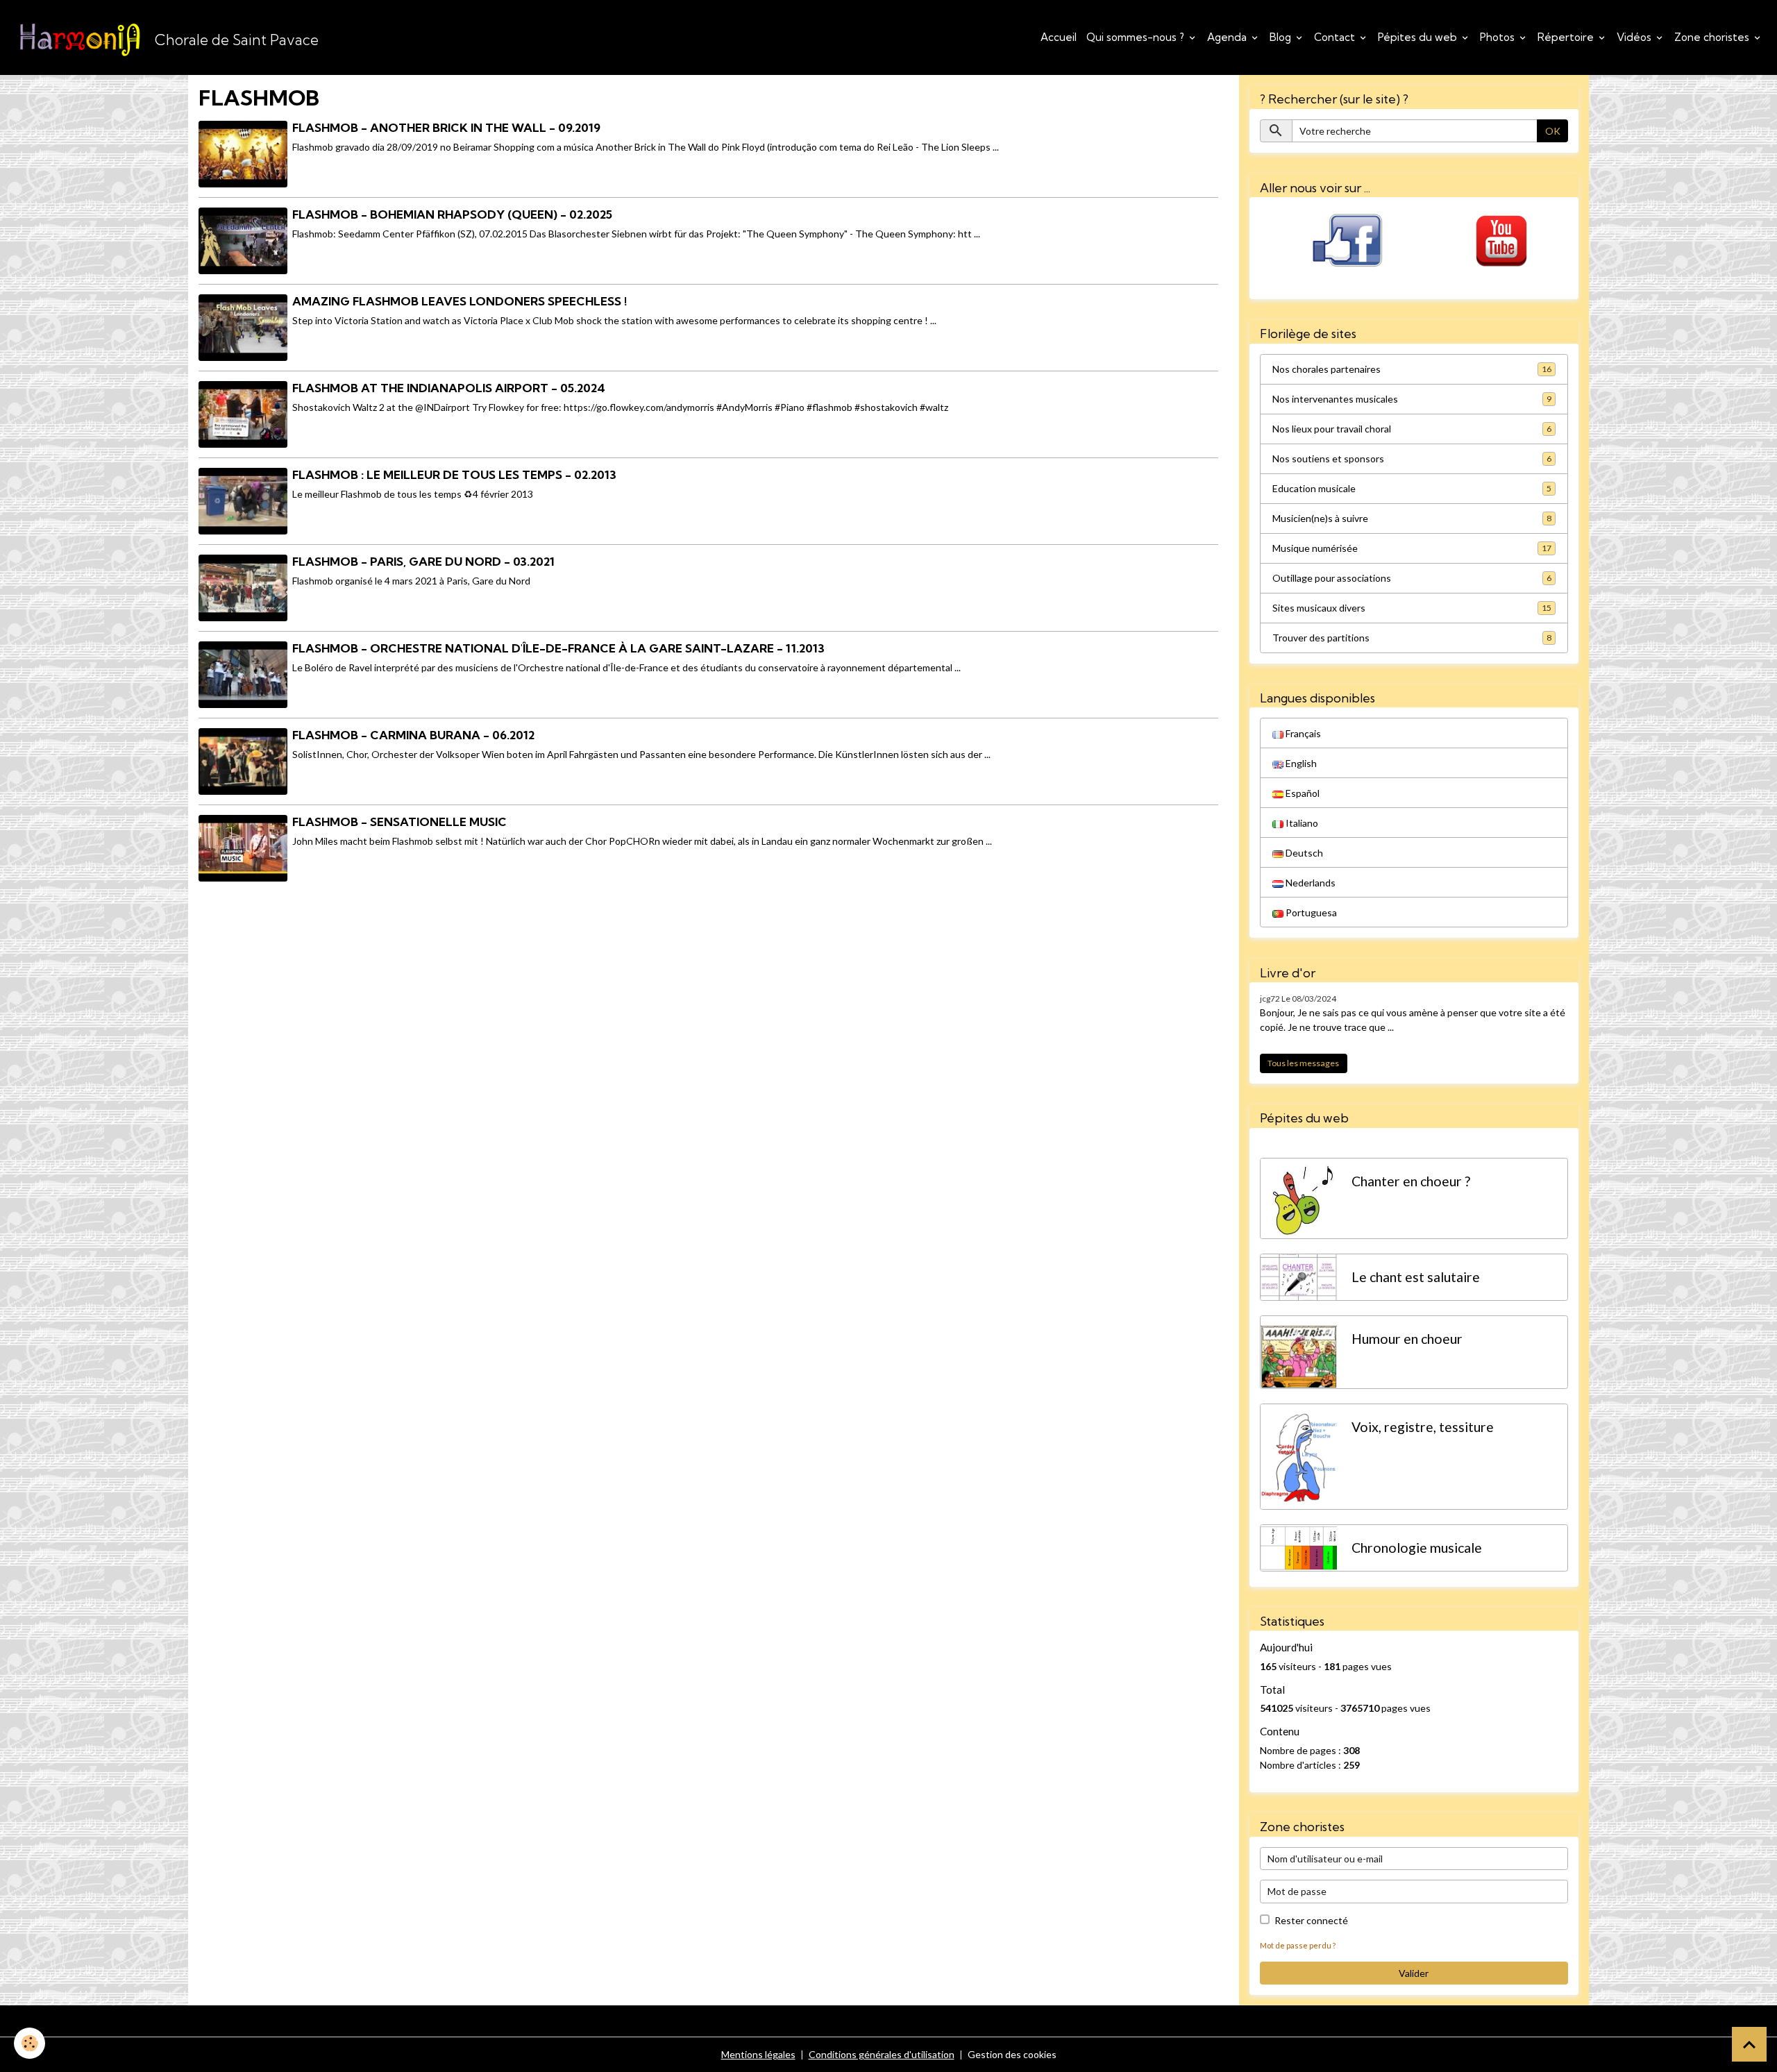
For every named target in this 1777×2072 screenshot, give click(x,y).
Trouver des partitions (1412, 638)
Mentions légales (758, 2054)
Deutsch (1303, 853)
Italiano (1301, 823)
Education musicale (1412, 488)
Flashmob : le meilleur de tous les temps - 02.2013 (454, 474)
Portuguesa (1310, 912)
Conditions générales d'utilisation (882, 2054)
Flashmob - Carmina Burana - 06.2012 (413, 735)
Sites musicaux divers (1412, 608)
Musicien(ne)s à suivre (1412, 518)
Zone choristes (1713, 37)
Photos (1499, 37)
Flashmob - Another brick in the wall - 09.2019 (446, 127)
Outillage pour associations (1412, 578)
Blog (1282, 37)
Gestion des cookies (1012, 2054)
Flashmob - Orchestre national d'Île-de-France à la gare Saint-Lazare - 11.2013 (558, 648)
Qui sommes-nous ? (1137, 37)
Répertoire (1567, 37)
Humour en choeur (1407, 1339)
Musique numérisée (1412, 548)
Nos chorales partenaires (1412, 369)
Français (1302, 733)
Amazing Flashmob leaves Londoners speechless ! (460, 301)
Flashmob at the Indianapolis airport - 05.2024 (449, 388)
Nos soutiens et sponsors (1412, 458)
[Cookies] (30, 2043)
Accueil (1059, 37)
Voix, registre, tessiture (1423, 1427)
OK (1553, 131)
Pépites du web (1419, 37)
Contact (1336, 37)
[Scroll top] (1749, 2044)
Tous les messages (1303, 1063)
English (1300, 763)
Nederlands (1309, 883)
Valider (1414, 1973)
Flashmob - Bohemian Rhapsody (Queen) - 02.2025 (452, 214)
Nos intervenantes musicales (1412, 399)
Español (1302, 793)
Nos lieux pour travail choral (1412, 429)
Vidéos (1635, 37)
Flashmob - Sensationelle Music (399, 822)
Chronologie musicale (1417, 1548)
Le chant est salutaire (1416, 1277)
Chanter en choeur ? (1411, 1181)
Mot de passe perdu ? (1298, 1945)
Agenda (1228, 37)
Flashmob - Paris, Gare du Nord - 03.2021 (423, 561)
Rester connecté (1311, 1920)
